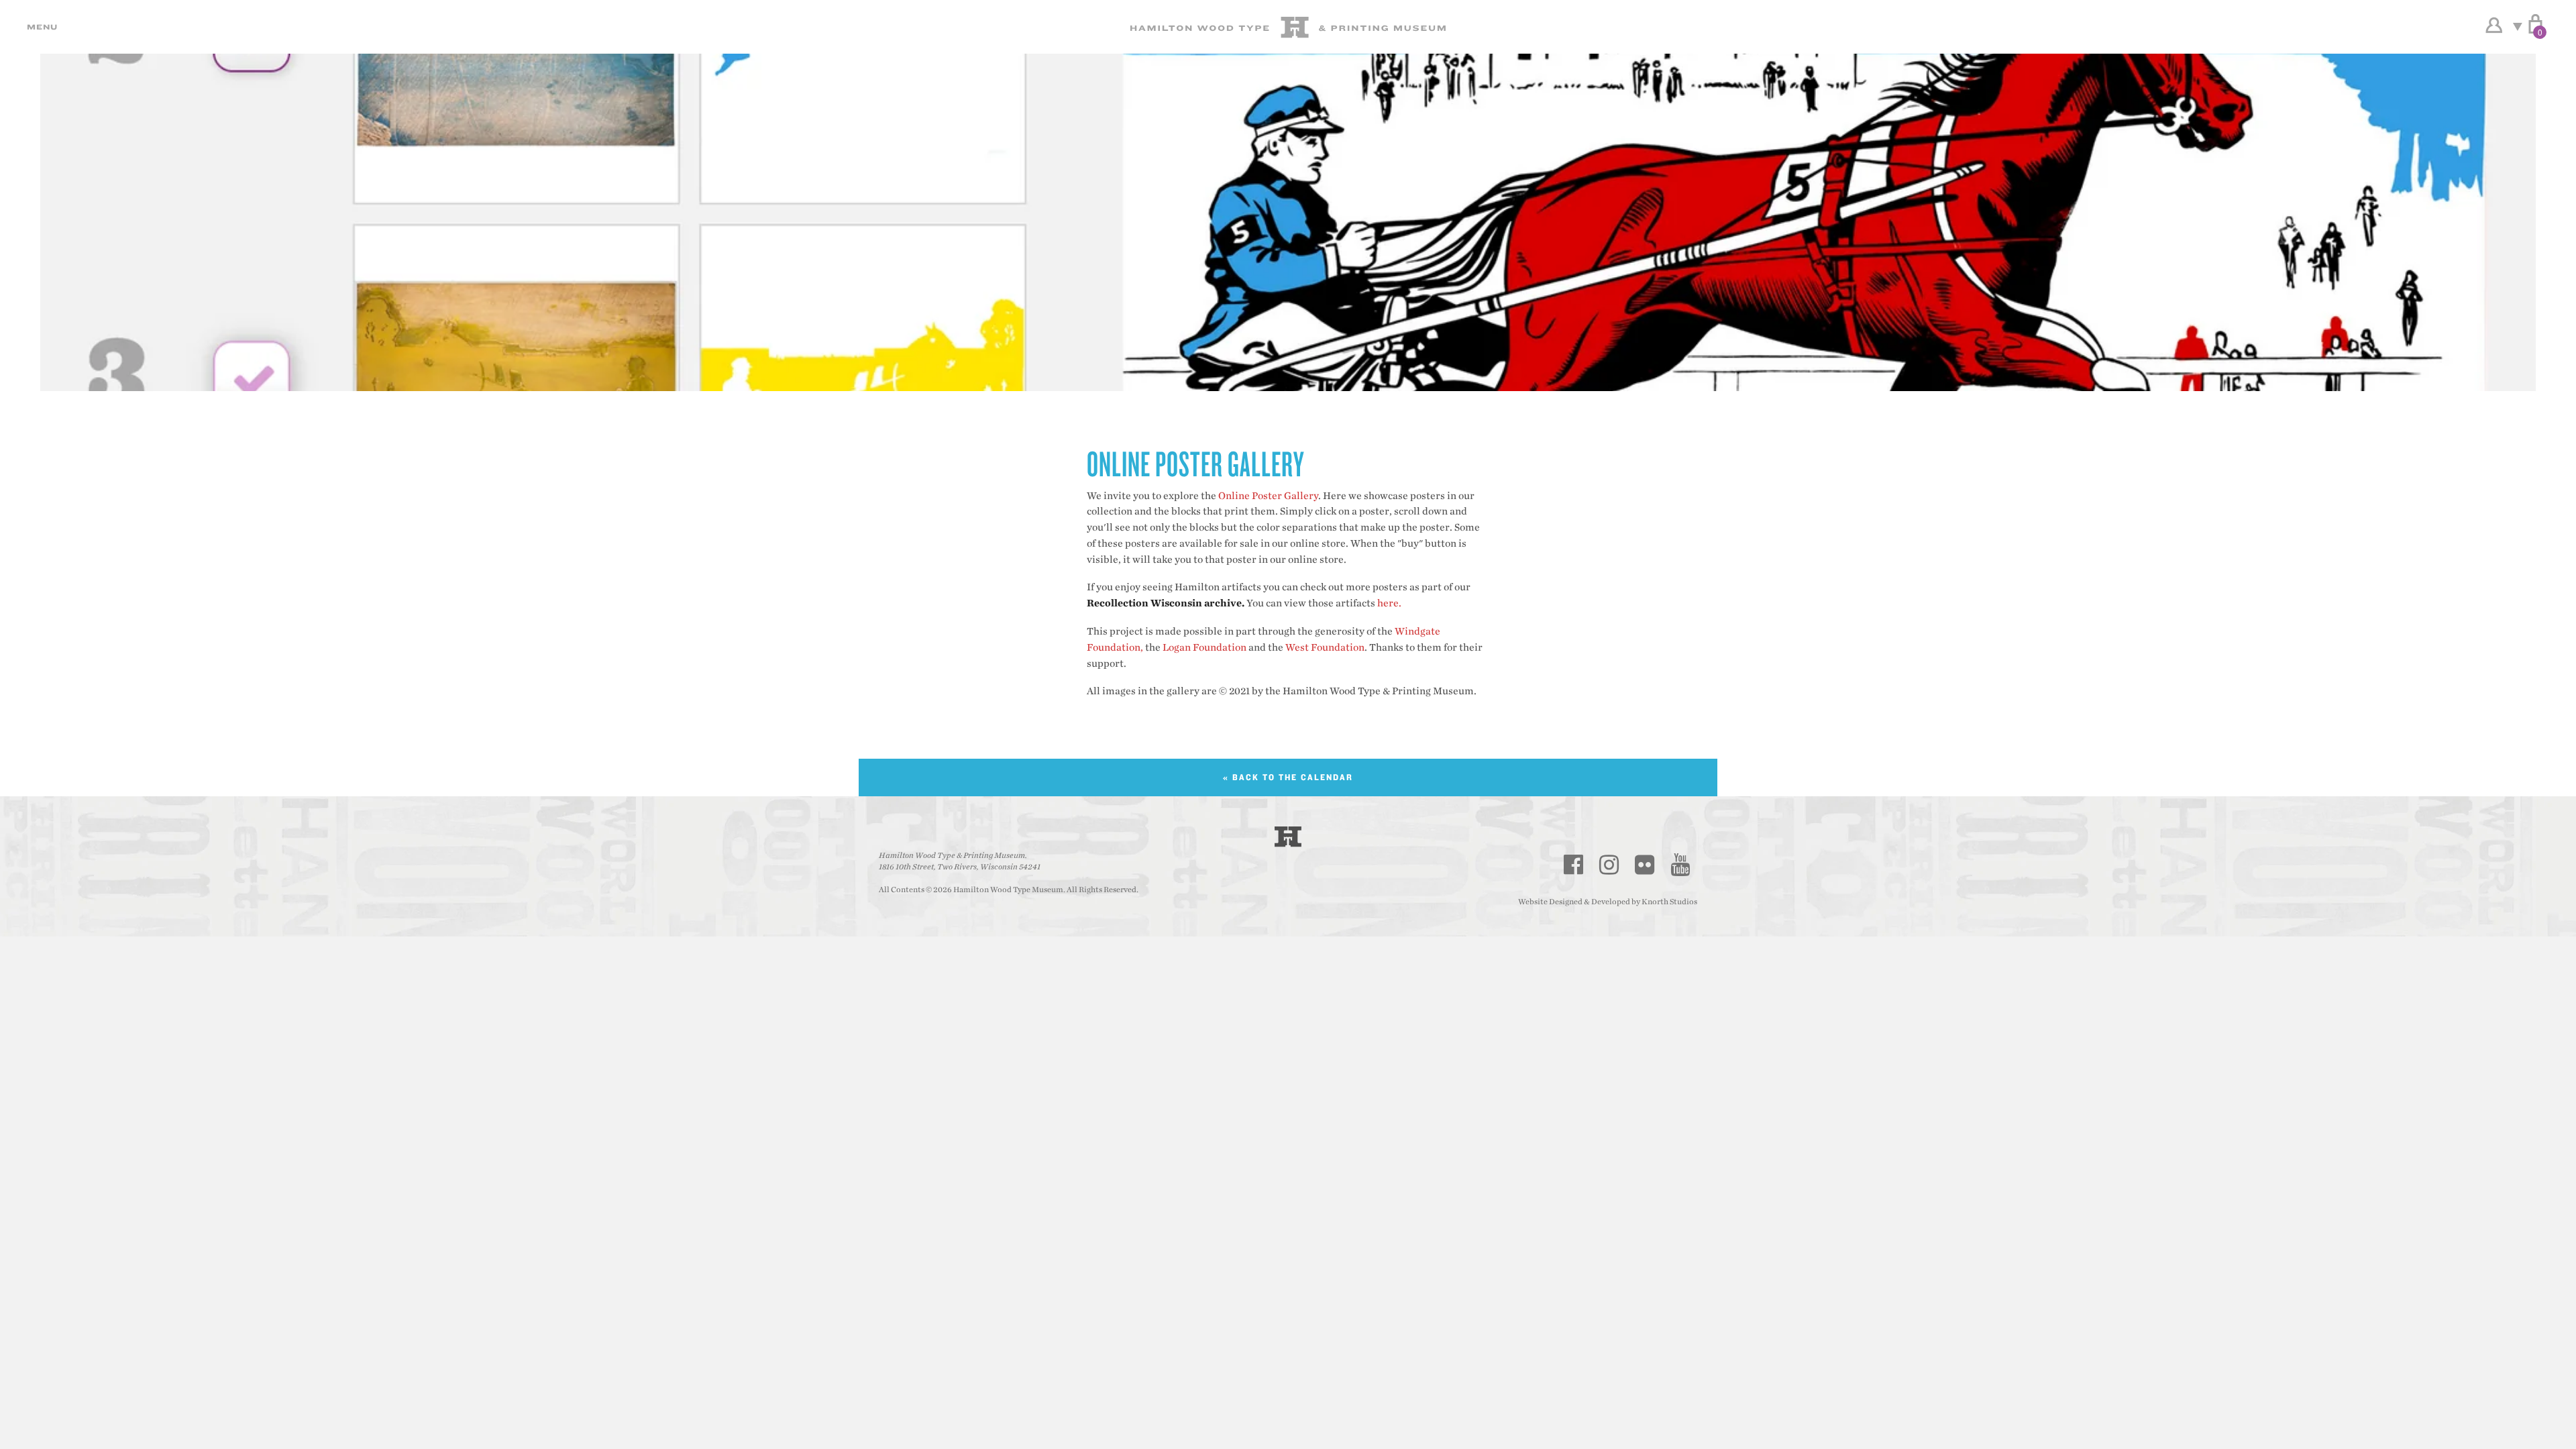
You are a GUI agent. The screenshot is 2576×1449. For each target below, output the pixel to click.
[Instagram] (1609, 865)
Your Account (2494, 25)
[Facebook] (1574, 865)
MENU (40, 27)
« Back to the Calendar (1288, 777)
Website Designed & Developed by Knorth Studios (1608, 902)
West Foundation (1325, 648)
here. (1389, 603)
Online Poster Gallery (1268, 496)
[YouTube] (1680, 865)
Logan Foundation (1204, 648)
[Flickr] (1645, 865)
